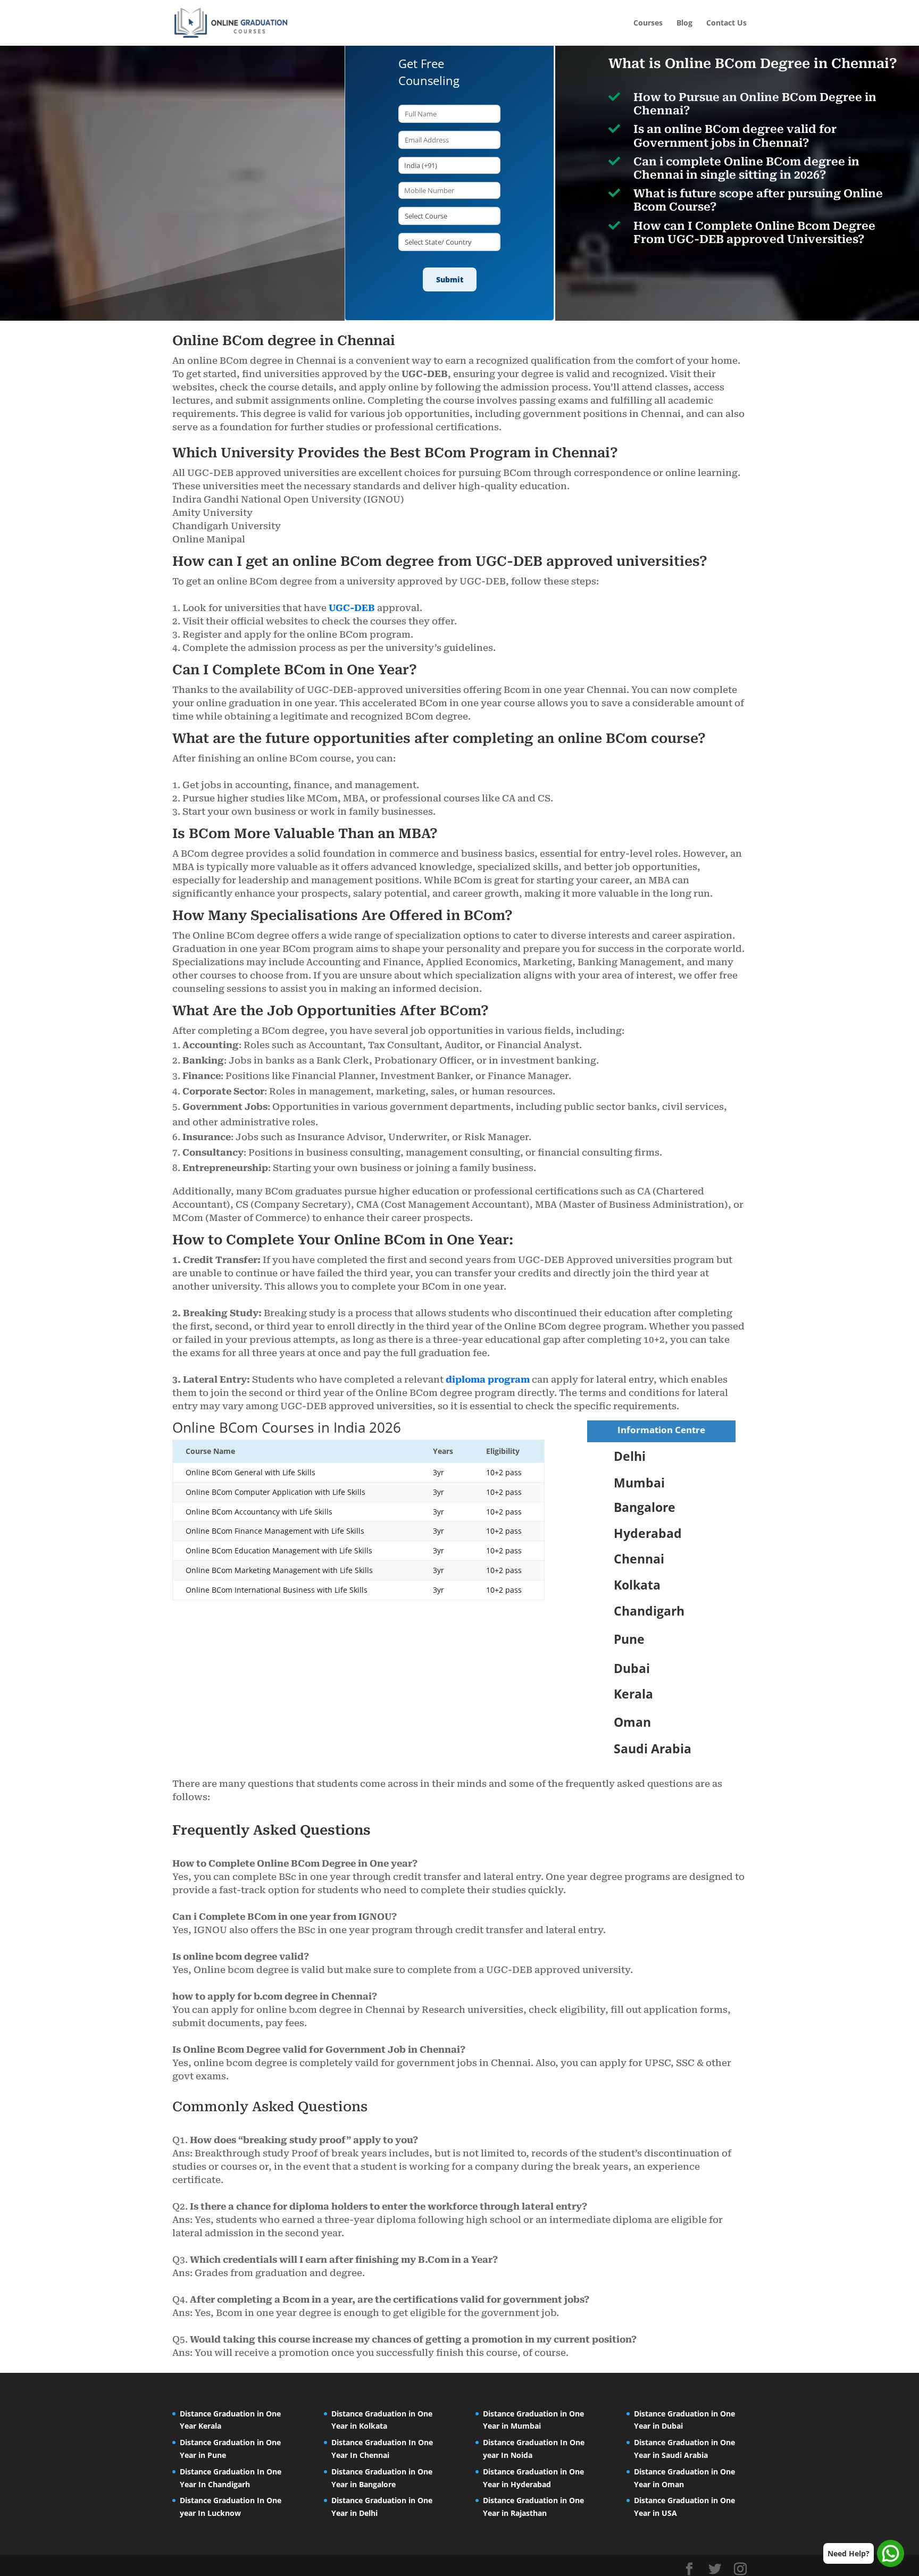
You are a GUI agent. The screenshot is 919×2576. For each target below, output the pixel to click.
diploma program (488, 1379)
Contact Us (726, 23)
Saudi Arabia (653, 1749)
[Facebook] (689, 2569)
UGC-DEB (352, 608)
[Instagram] (740, 2569)
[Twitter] (715, 2569)
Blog (684, 23)
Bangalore (645, 1507)
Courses (648, 23)
